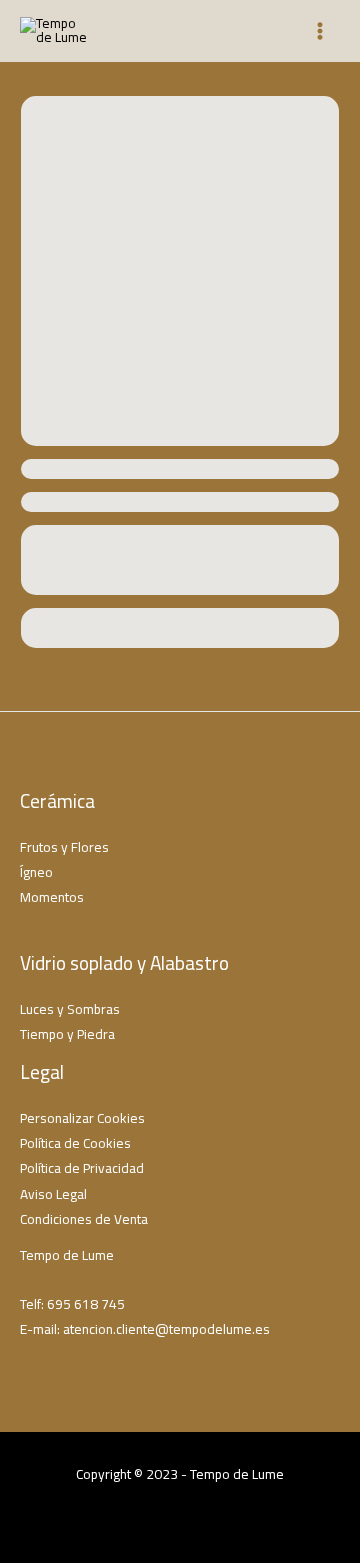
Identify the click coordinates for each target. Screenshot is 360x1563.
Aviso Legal (53, 1194)
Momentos (52, 897)
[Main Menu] (320, 31)
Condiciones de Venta (84, 1219)
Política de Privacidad (82, 1168)
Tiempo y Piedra (67, 1034)
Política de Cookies (75, 1143)
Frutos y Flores (64, 847)
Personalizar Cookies (82, 1118)
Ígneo (36, 872)
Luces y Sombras (70, 1009)
